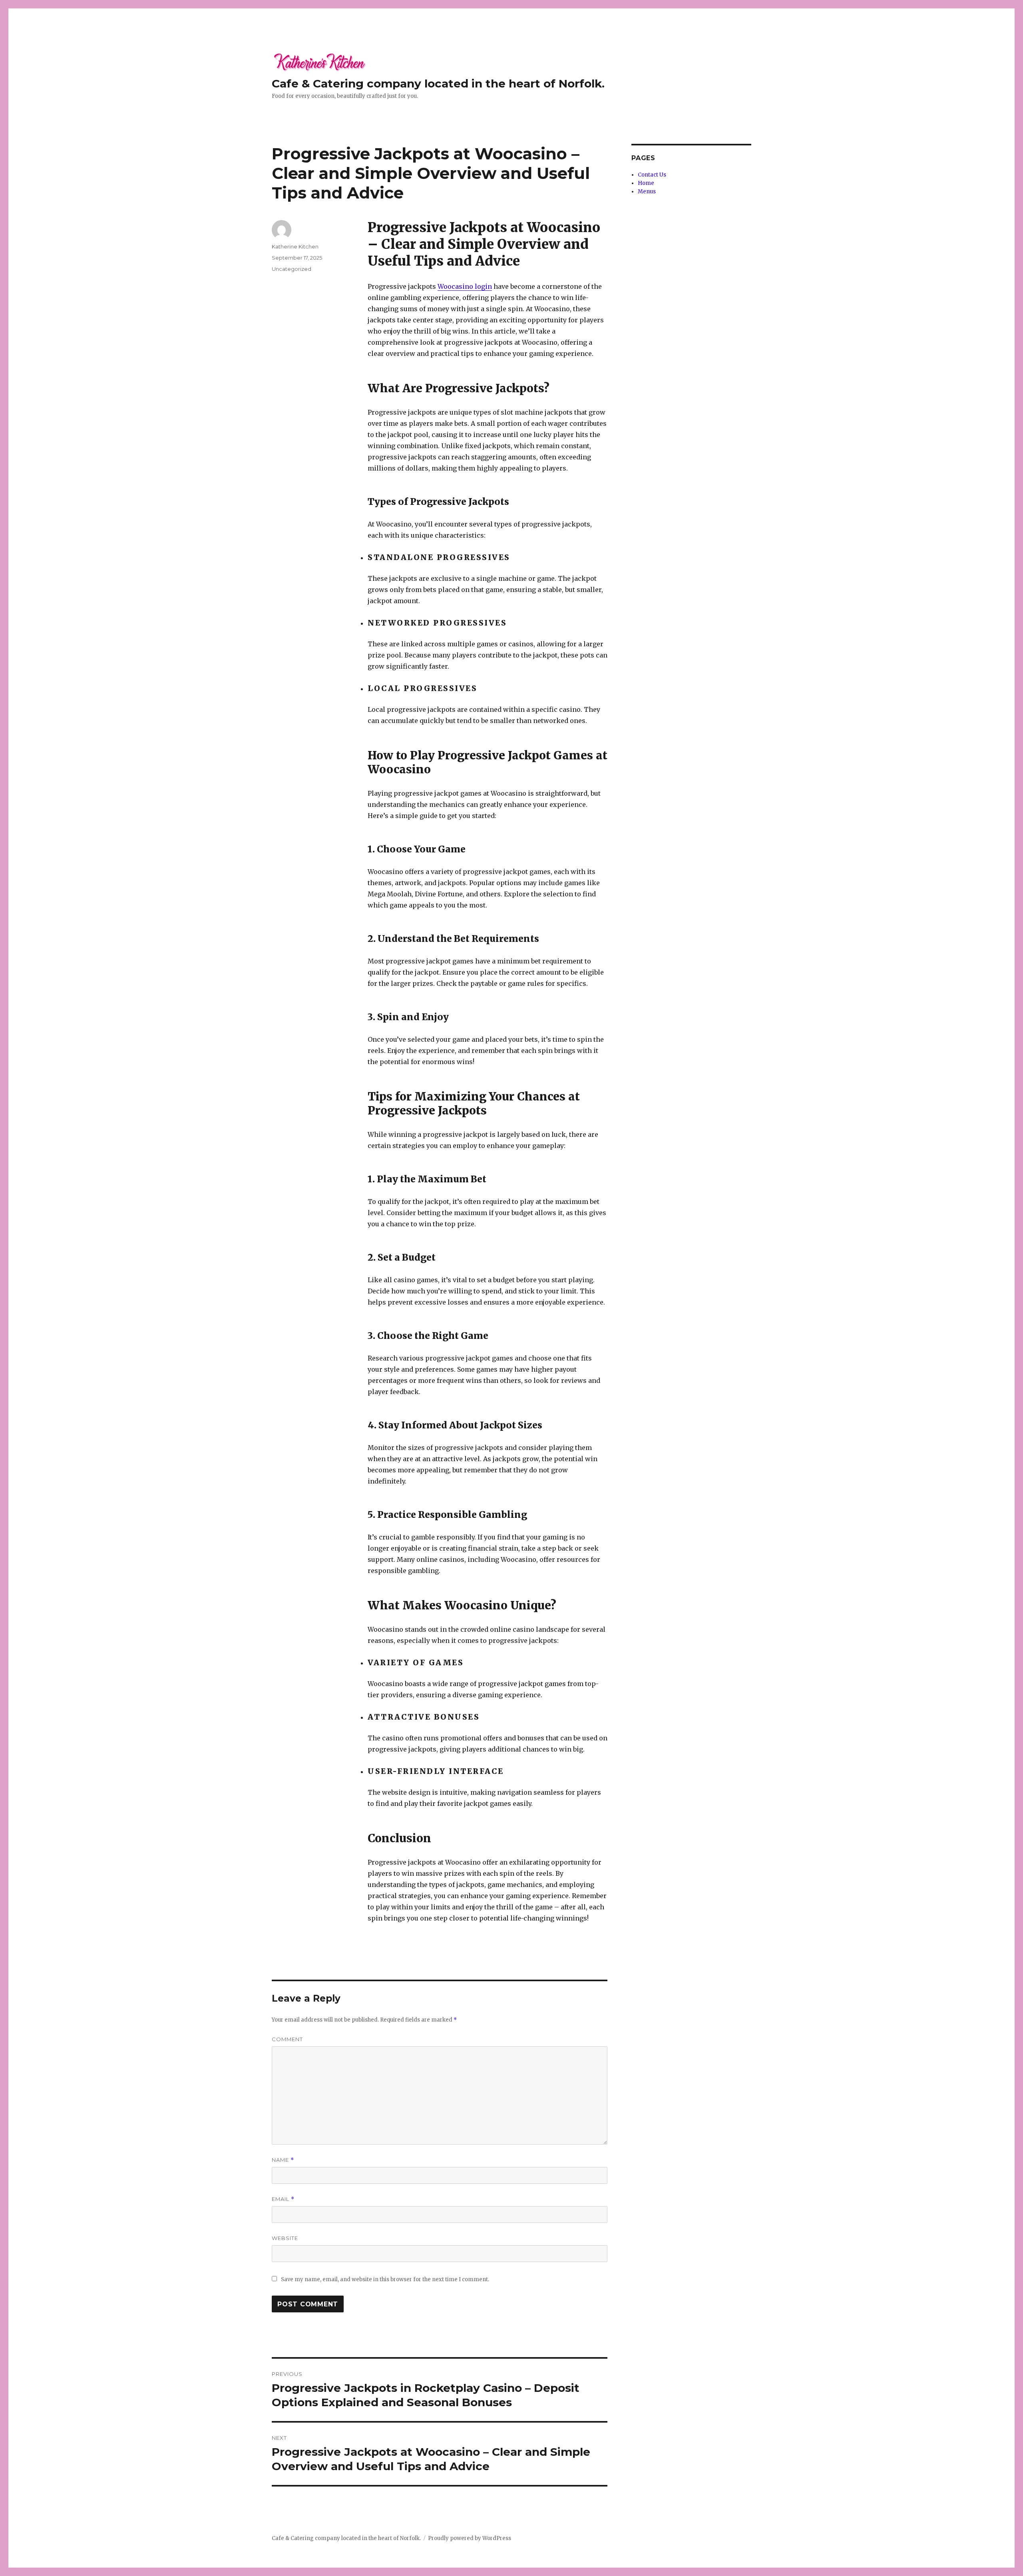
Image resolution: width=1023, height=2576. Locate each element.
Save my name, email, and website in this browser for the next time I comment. (385, 2279)
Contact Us (652, 175)
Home (646, 183)
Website (285, 2238)
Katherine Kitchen (295, 246)
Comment (287, 2039)
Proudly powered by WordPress (470, 2538)
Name (283, 2160)
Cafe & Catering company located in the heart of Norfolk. (438, 83)
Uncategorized (292, 269)
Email (283, 2199)
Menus (647, 192)
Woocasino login (465, 286)
